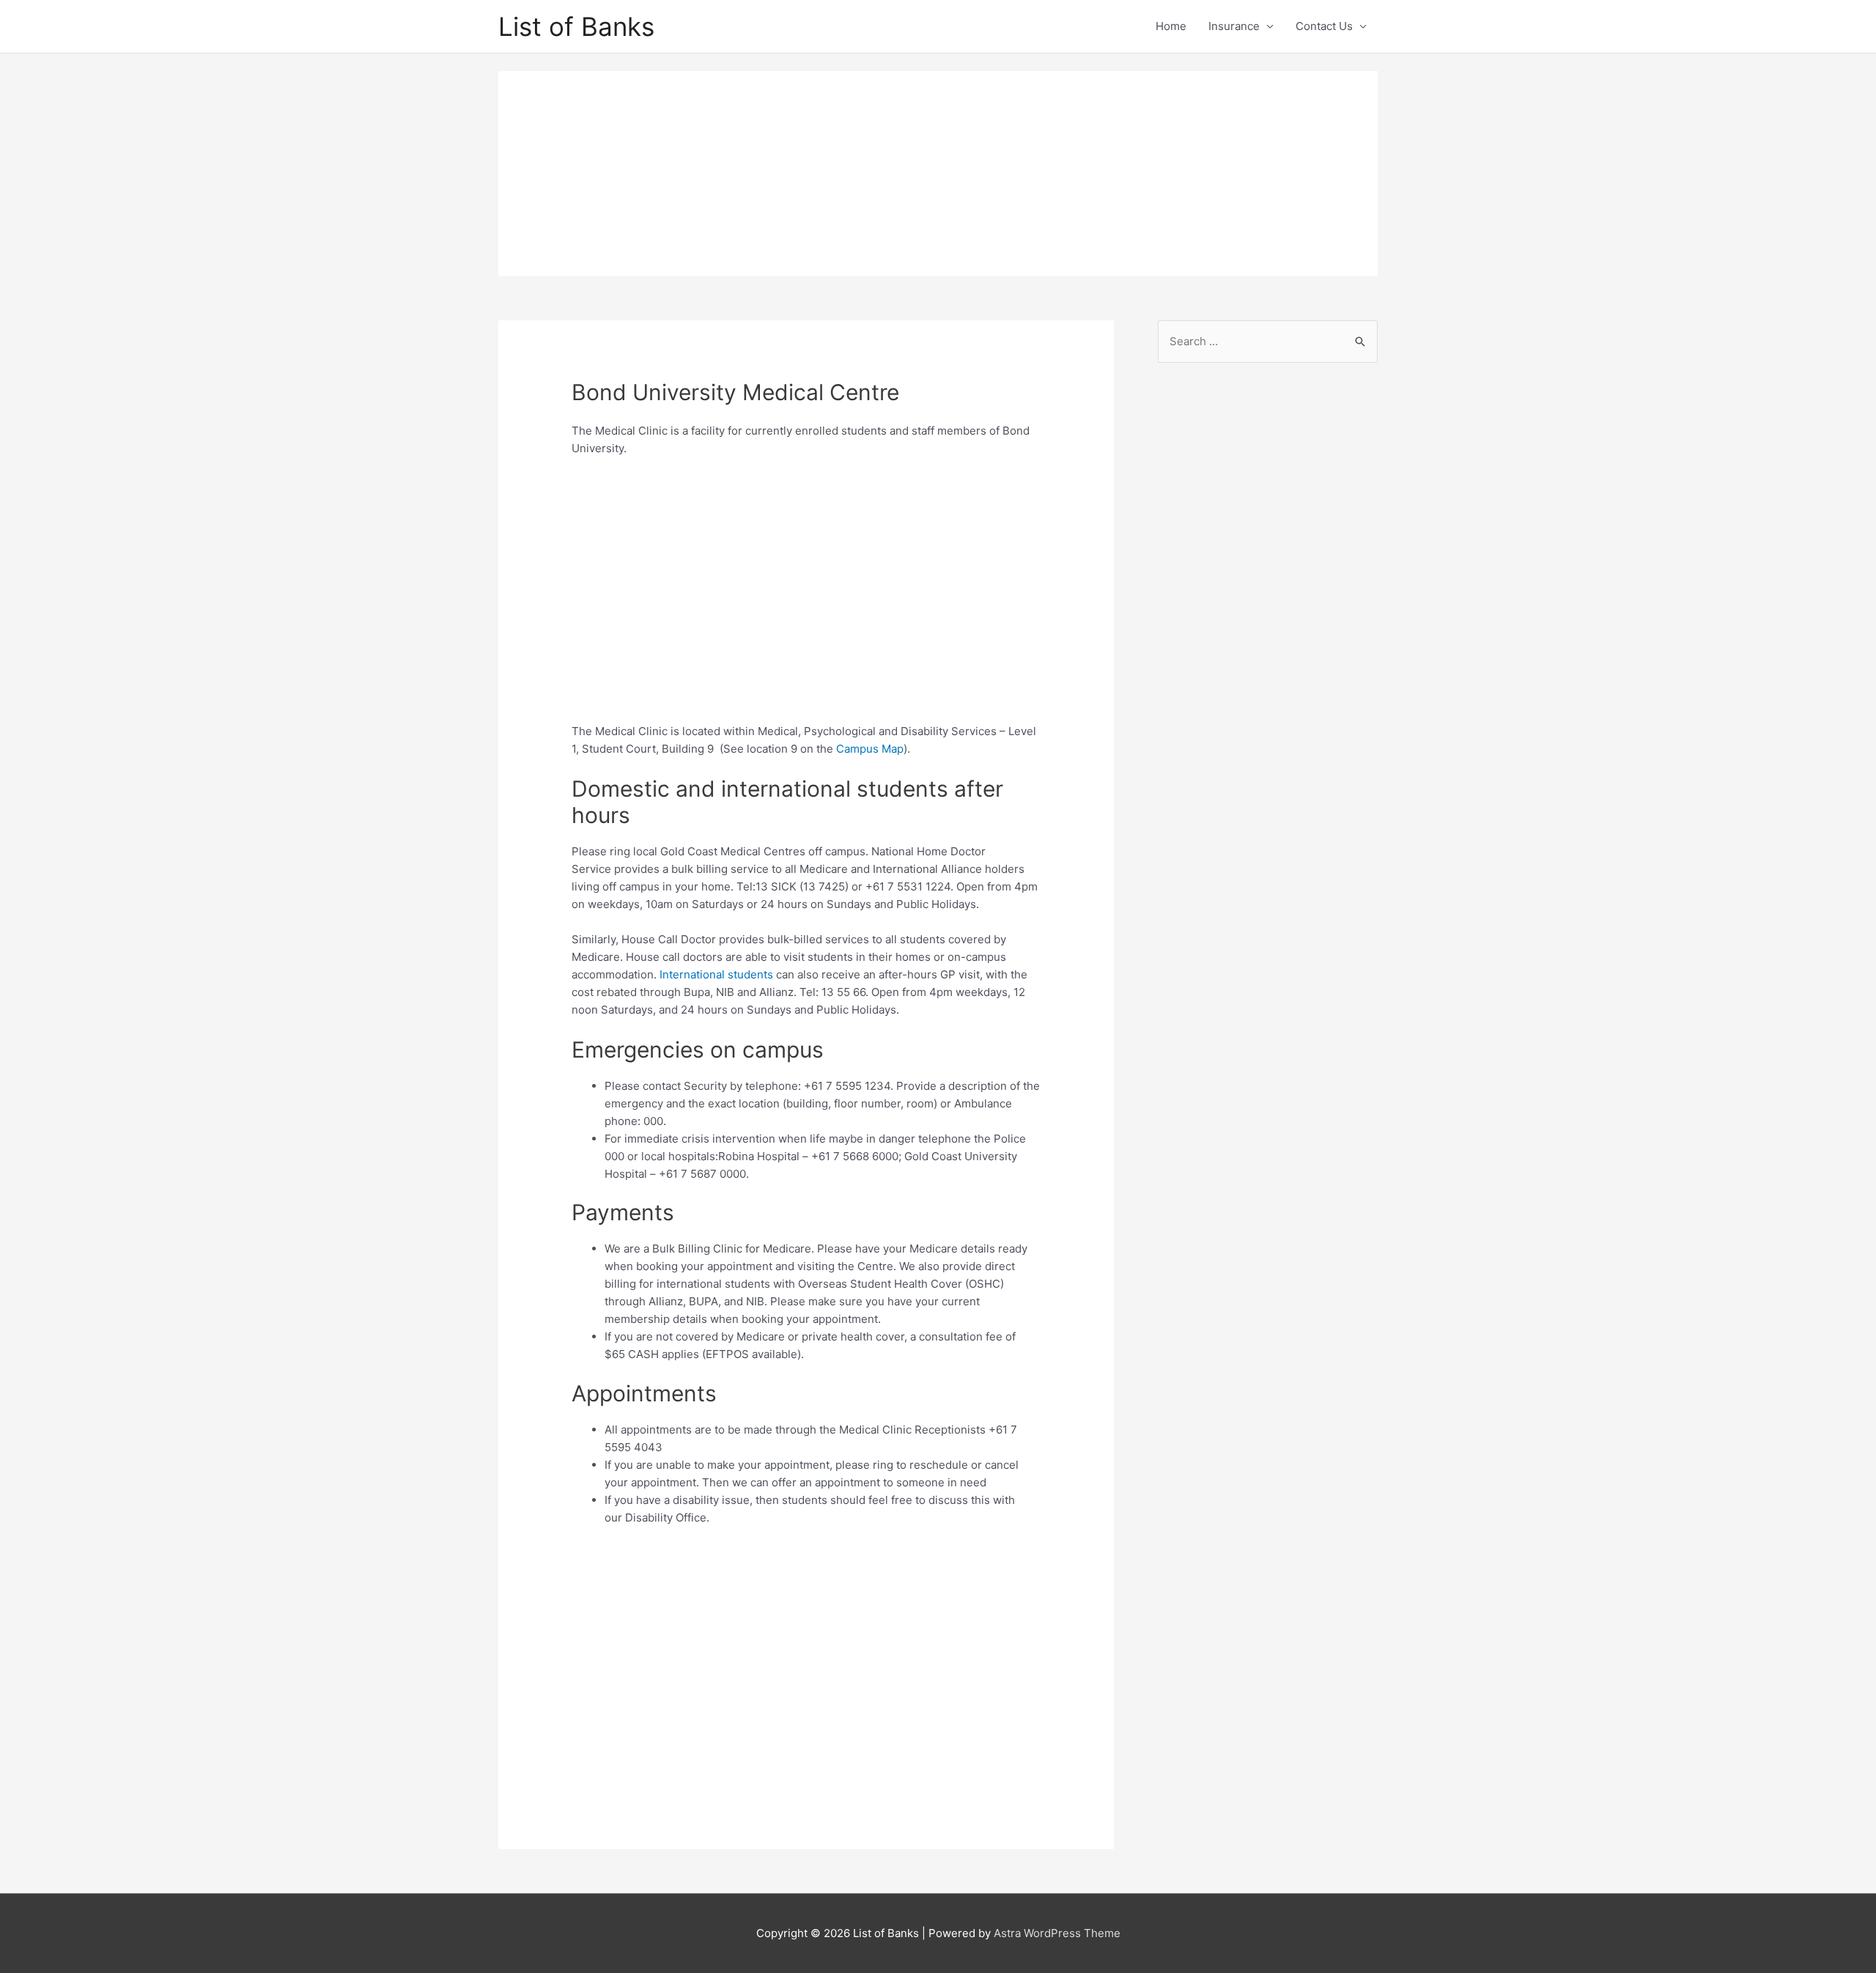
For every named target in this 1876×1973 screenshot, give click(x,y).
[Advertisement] (938, 174)
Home (1171, 26)
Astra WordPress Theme (1057, 1933)
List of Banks (576, 26)
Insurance (1234, 26)
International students (716, 974)
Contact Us (1324, 26)
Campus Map (870, 749)
